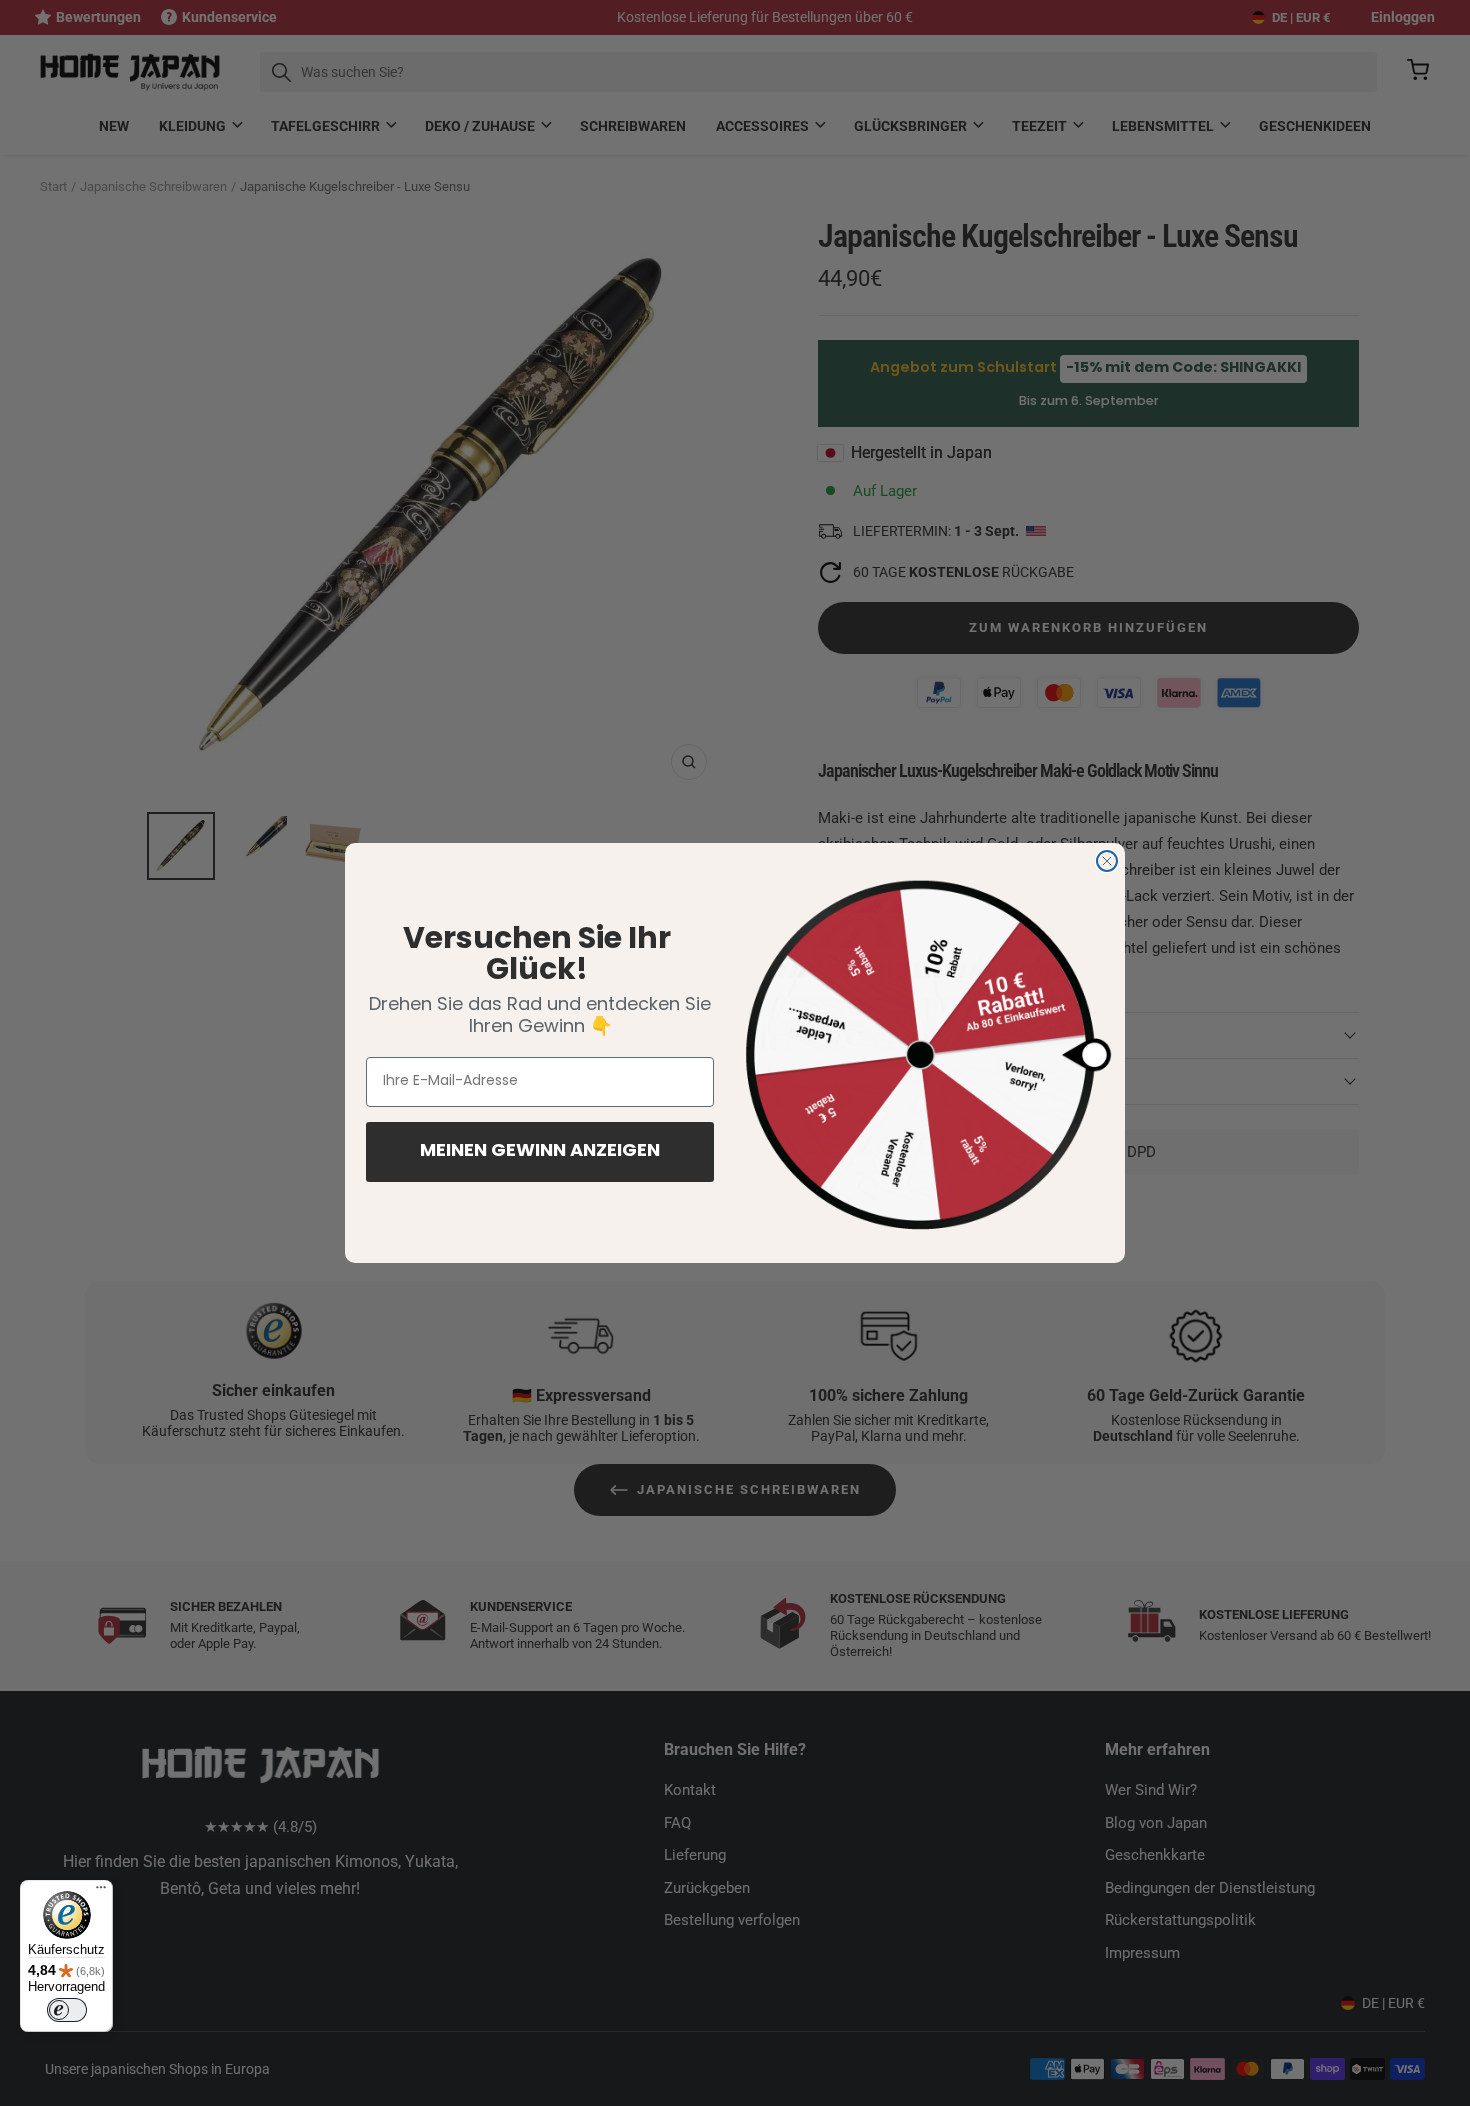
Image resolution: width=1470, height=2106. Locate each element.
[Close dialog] (1107, 861)
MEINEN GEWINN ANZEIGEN (540, 1152)
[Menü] (101, 1892)
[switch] (67, 2010)
